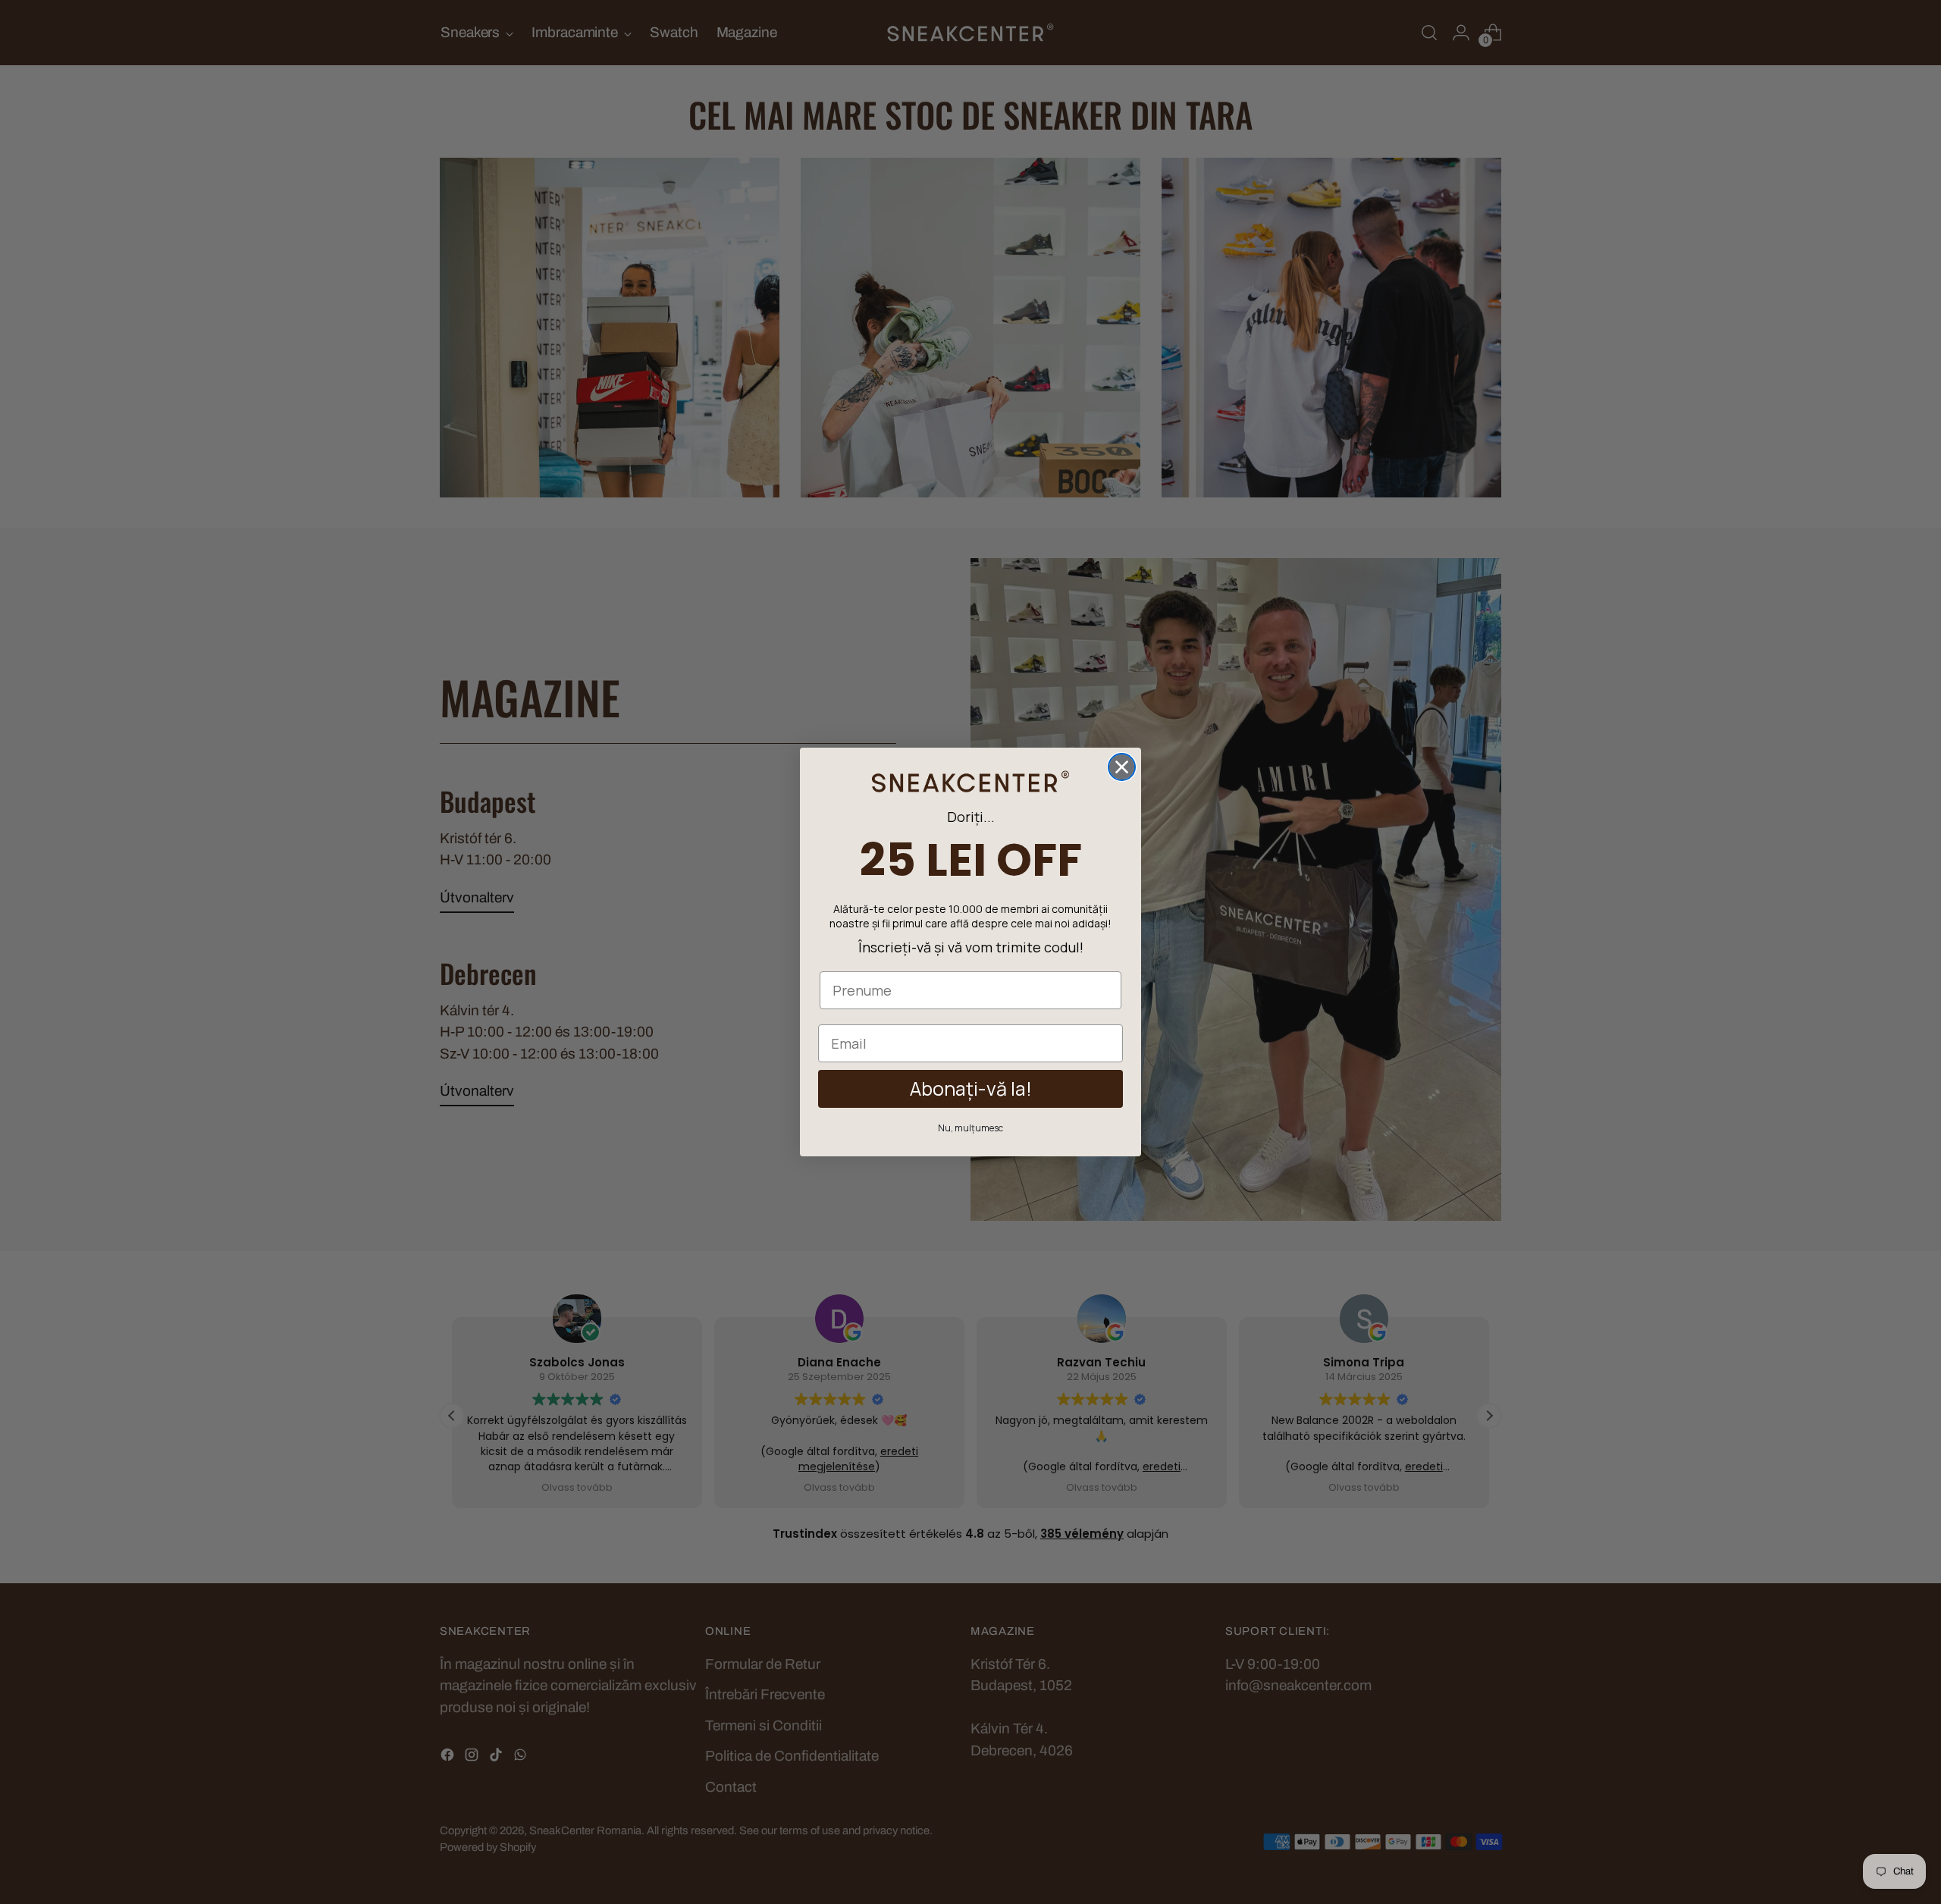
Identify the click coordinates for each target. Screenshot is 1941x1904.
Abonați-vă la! (971, 1088)
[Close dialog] (1122, 767)
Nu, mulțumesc (970, 1128)
